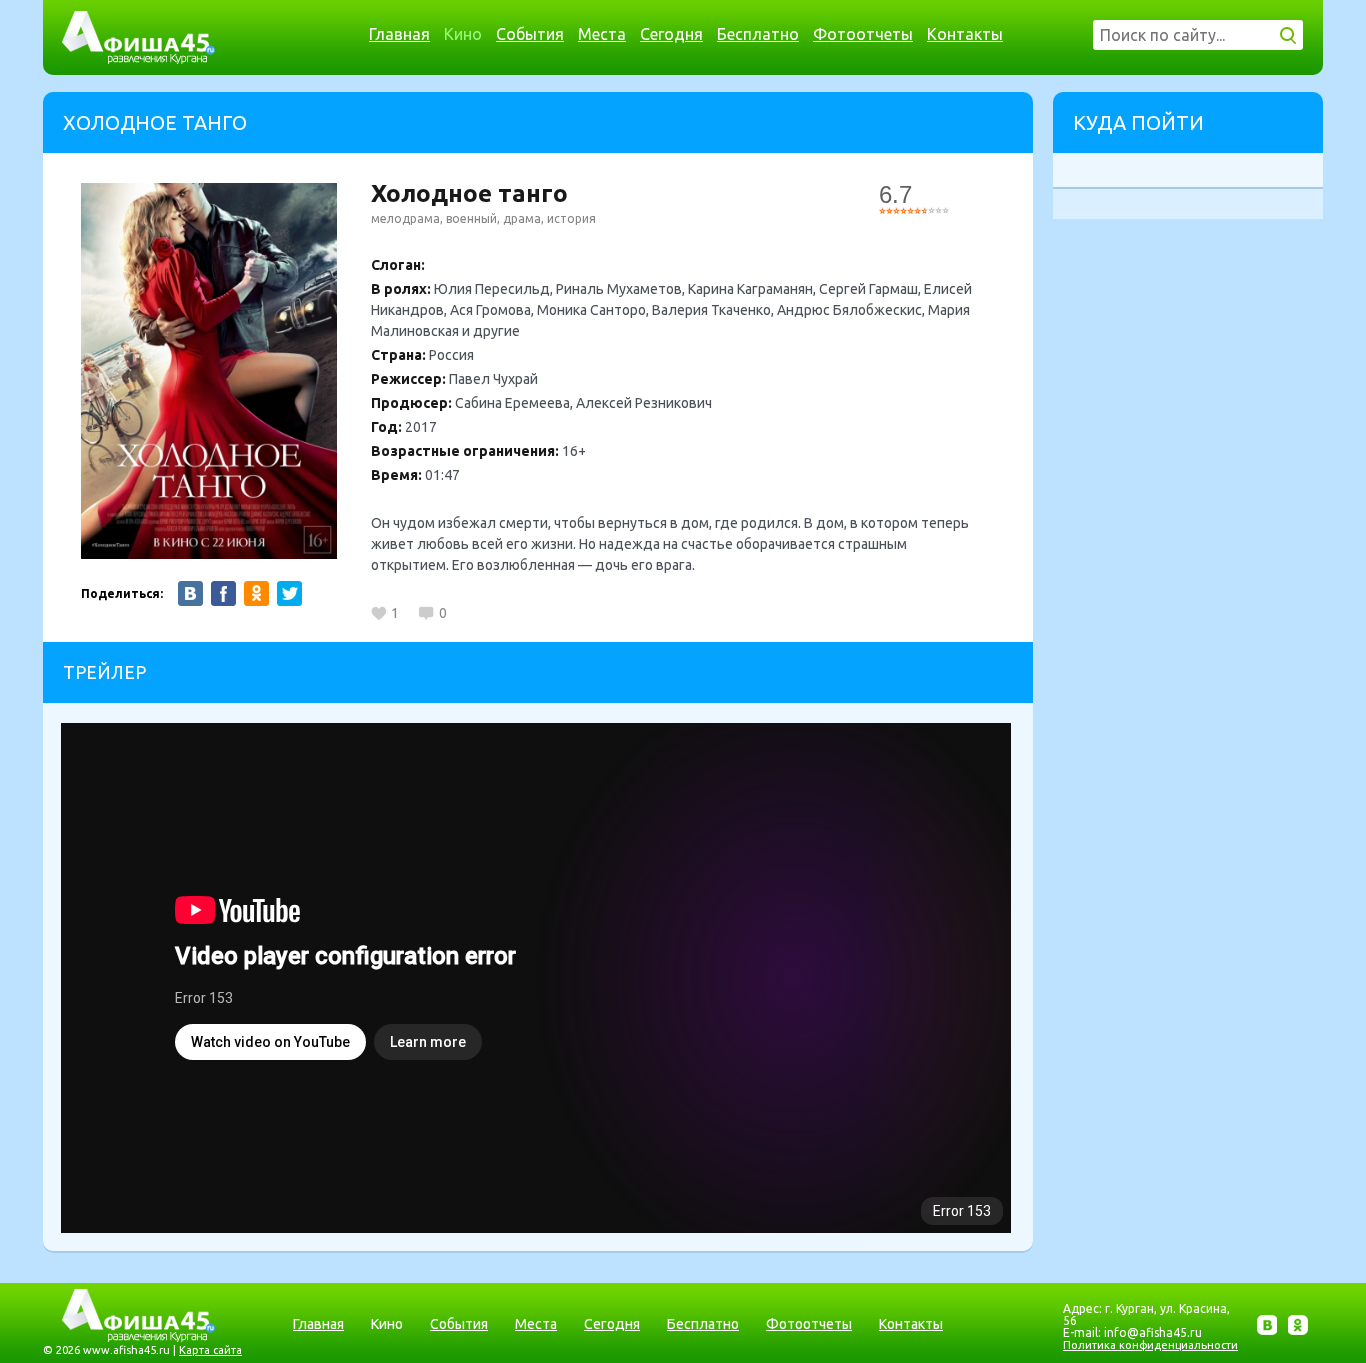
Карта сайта (210, 1350)
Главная (399, 34)
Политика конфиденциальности (1150, 1345)
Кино (463, 34)
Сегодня (671, 34)
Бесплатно (758, 34)
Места (602, 34)
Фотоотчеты (863, 34)
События (530, 34)
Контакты (965, 34)
